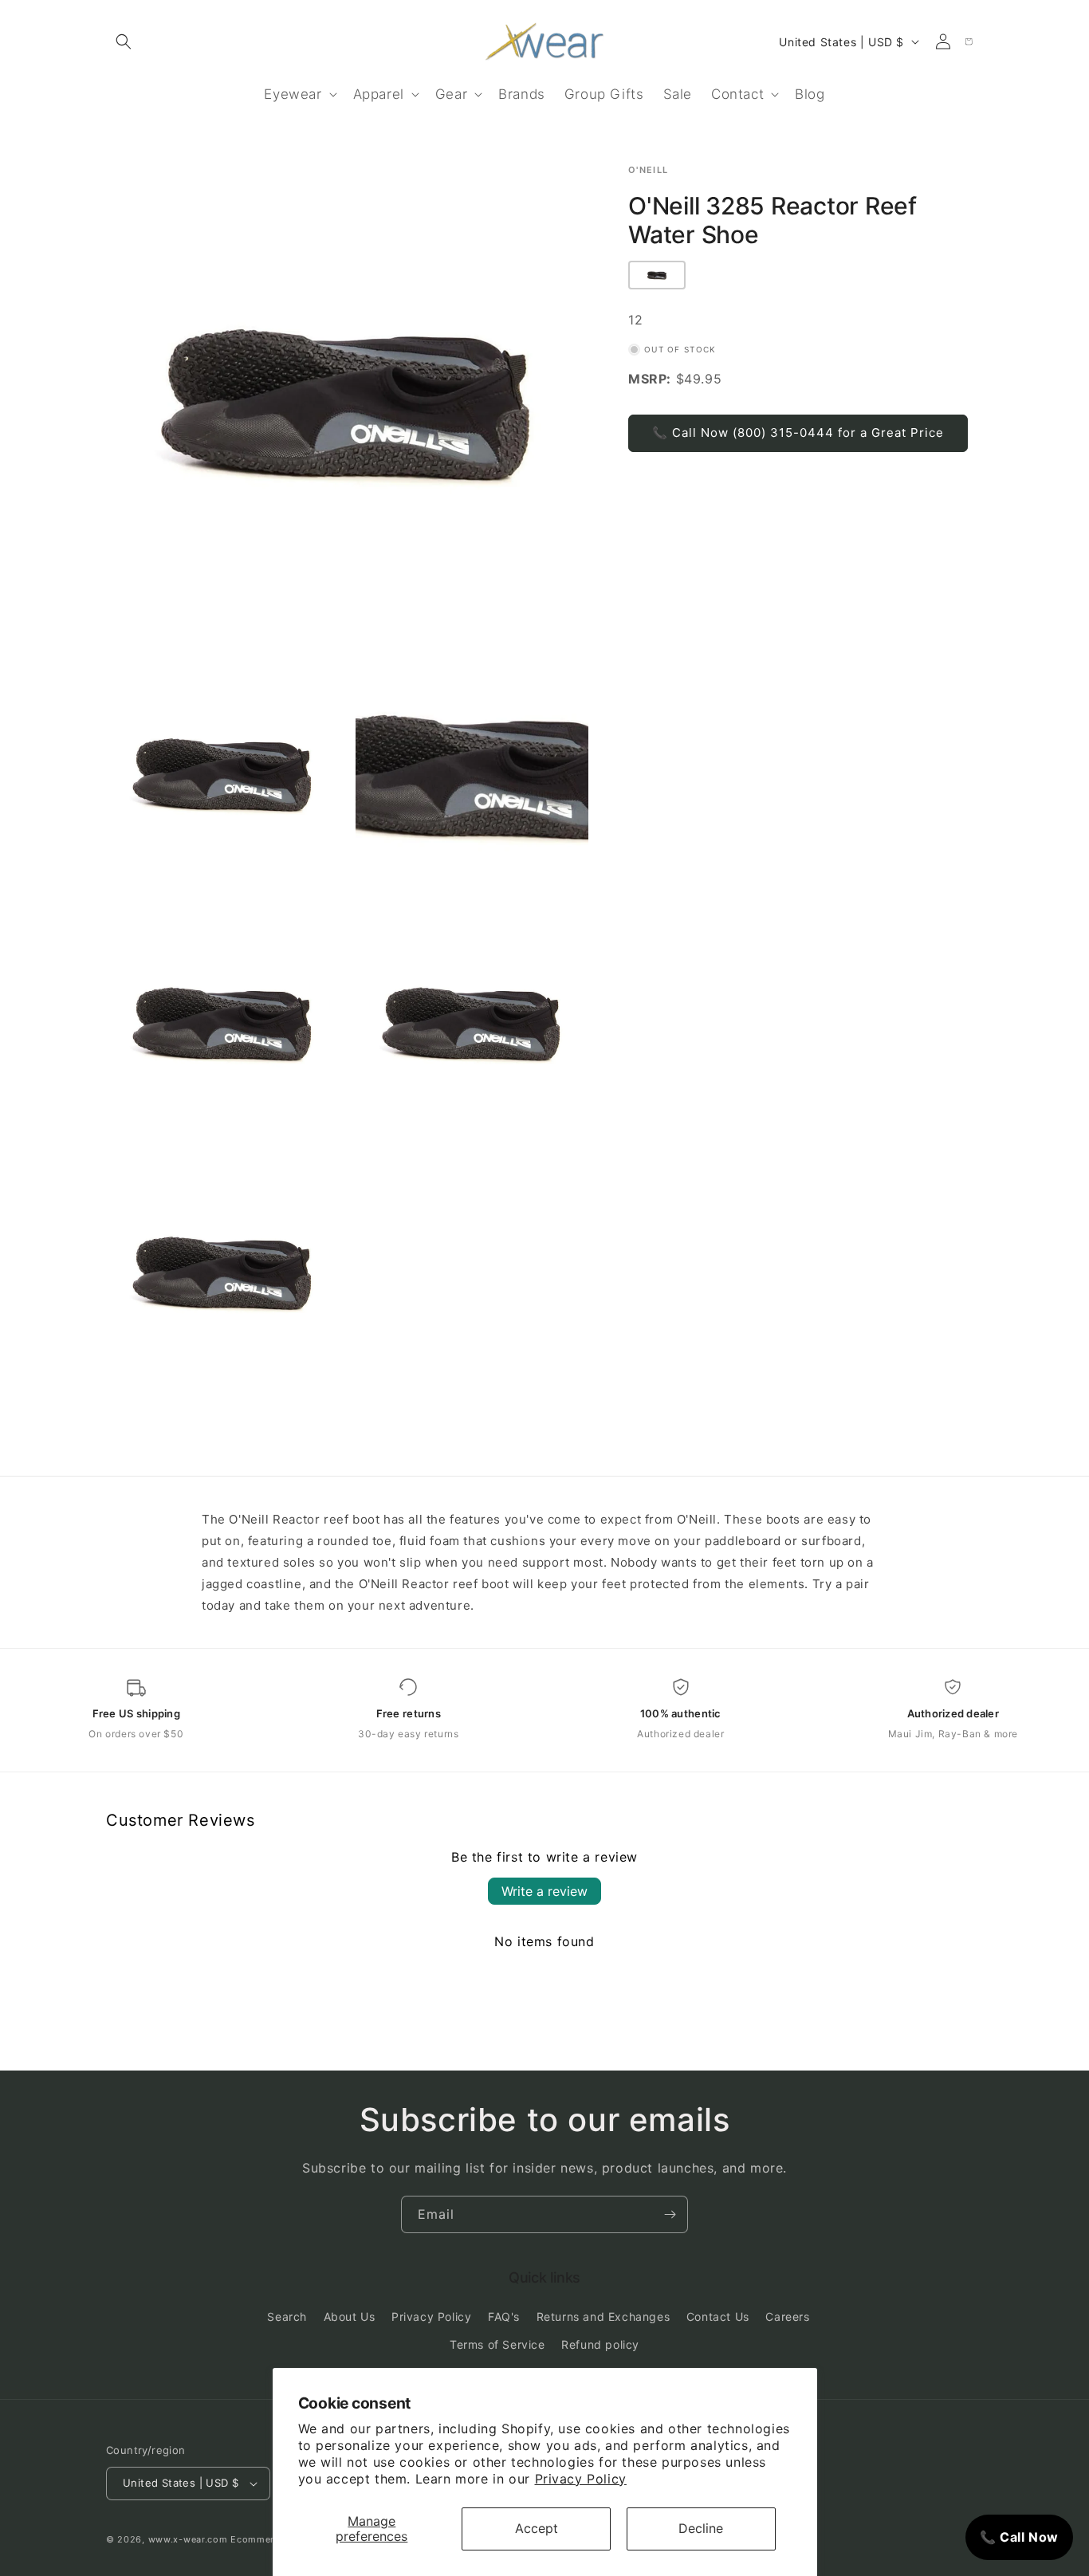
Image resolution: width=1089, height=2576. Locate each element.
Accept (537, 2528)
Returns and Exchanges (603, 2317)
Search (287, 2317)
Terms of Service (497, 2345)
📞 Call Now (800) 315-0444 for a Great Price (798, 433)
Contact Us (718, 2317)
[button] (124, 41)
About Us (350, 2317)
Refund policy (600, 2345)
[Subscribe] (670, 2214)
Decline (701, 2528)
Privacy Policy (581, 2479)
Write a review (544, 1891)
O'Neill (648, 170)
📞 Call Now (1019, 2537)
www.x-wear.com (188, 2539)
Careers (787, 2317)
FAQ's (504, 2317)
